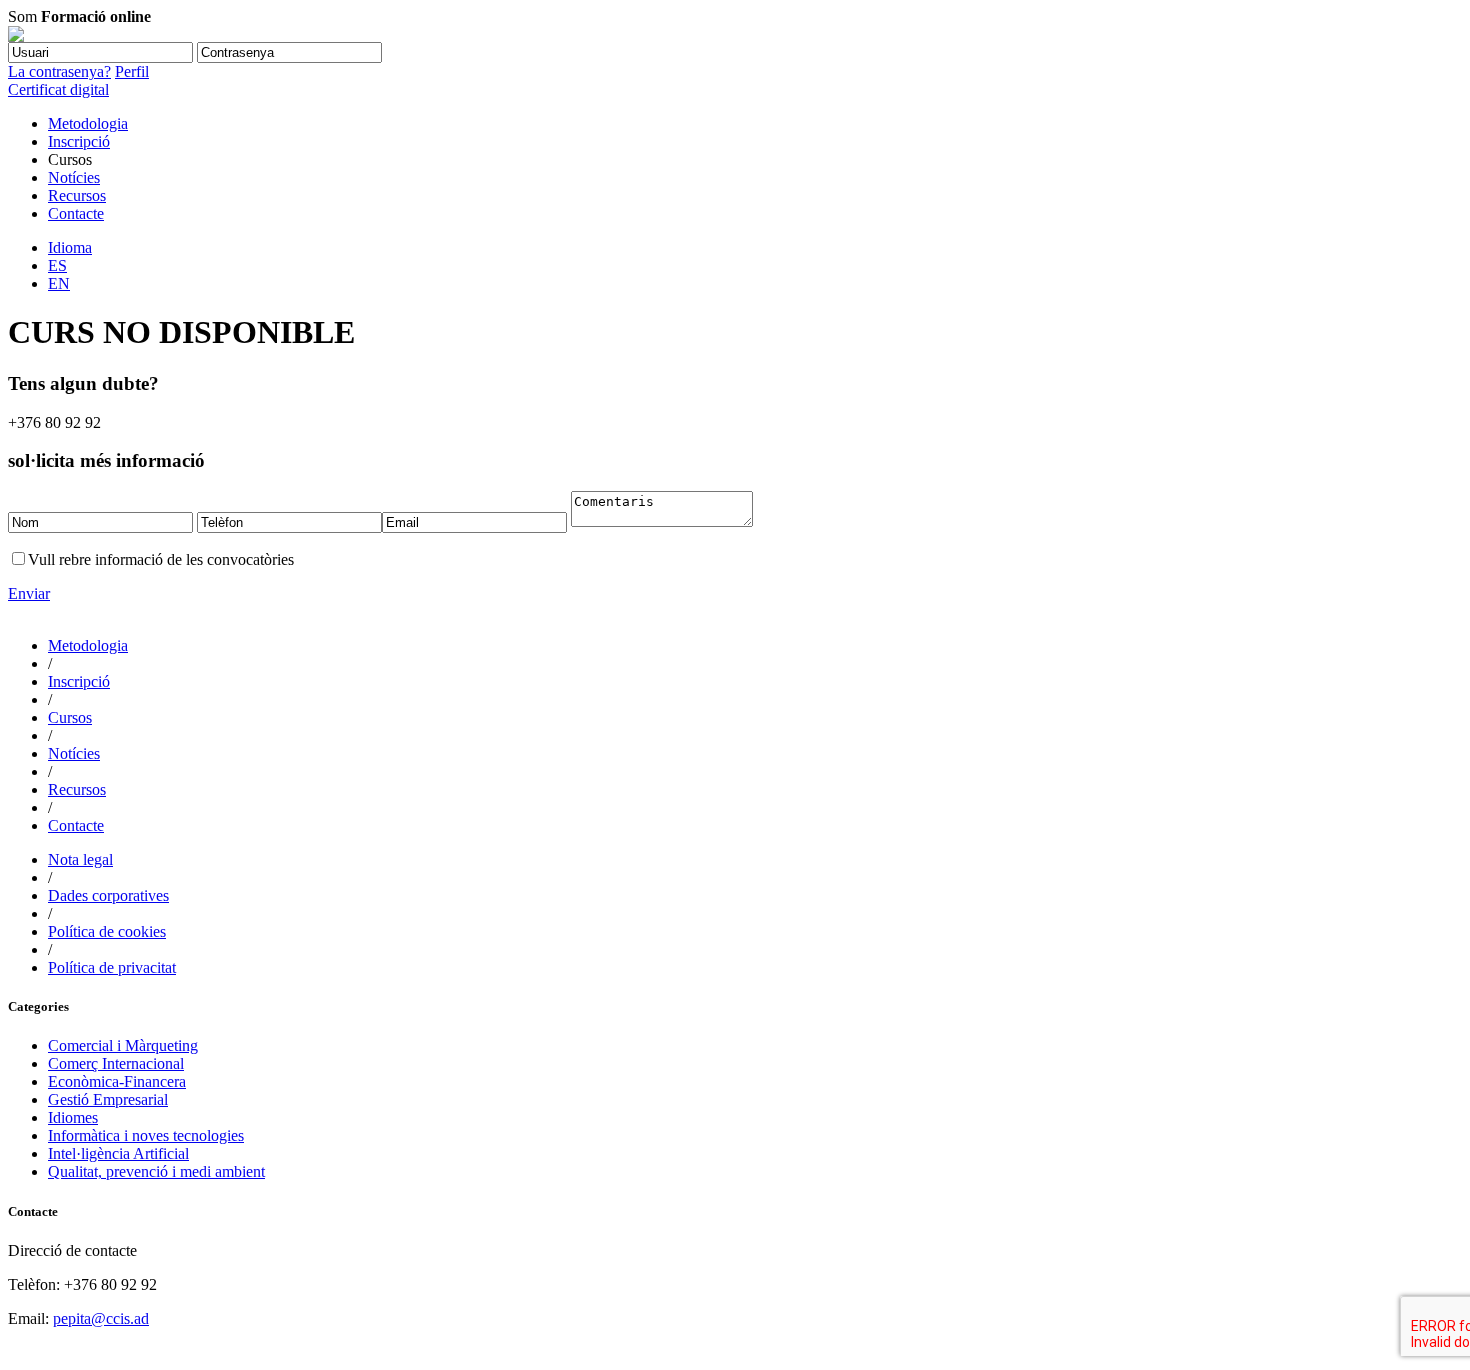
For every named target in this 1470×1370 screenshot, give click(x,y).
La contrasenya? (59, 71)
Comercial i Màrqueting (123, 1045)
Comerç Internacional (116, 1063)
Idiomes (73, 1117)
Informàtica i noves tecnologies (146, 1135)
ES (57, 265)
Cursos (70, 717)
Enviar (29, 593)
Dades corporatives (108, 895)
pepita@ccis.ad (101, 1318)
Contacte (76, 213)
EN (59, 283)
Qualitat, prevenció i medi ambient (156, 1171)
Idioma (70, 247)
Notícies (74, 177)
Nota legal (80, 859)
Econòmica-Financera (117, 1081)
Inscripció (79, 141)
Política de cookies (107, 931)
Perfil (132, 71)
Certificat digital (58, 89)
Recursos (77, 195)
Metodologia (88, 123)
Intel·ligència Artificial (118, 1153)
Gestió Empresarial (108, 1099)
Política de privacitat (112, 967)
